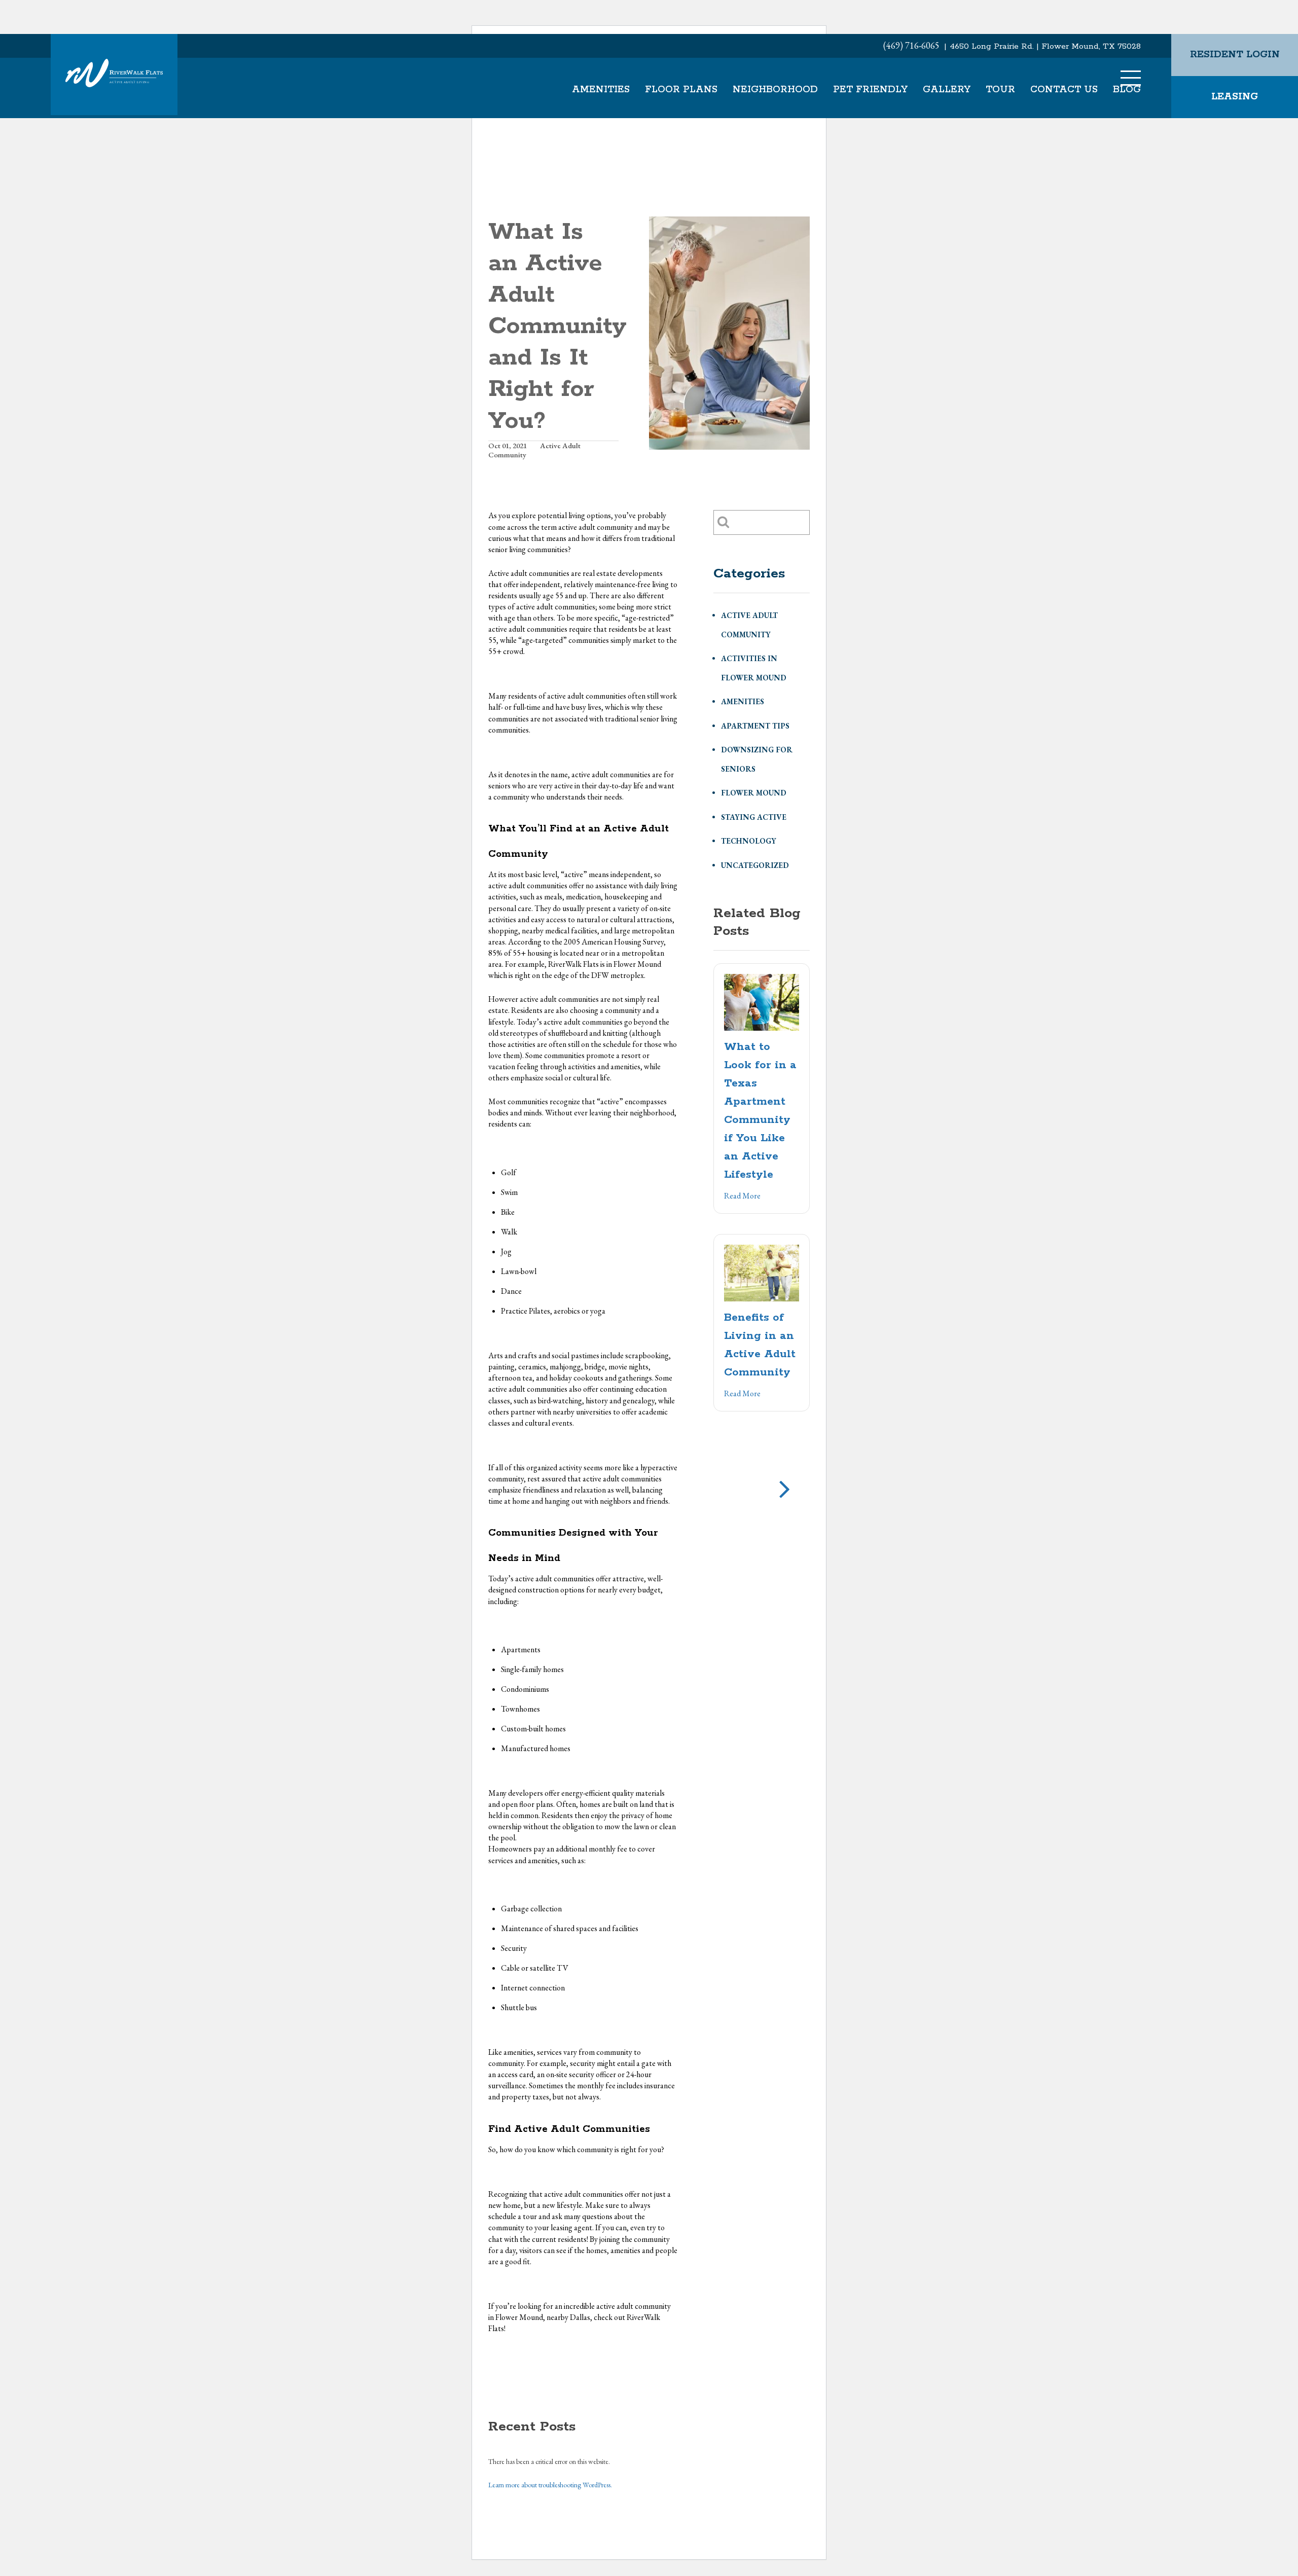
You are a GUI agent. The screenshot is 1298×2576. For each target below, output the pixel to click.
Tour (1000, 90)
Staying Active (754, 817)
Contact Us (1064, 90)
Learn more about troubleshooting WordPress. (550, 2485)
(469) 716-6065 (911, 45)
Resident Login (1235, 55)
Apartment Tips (755, 726)
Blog (1127, 90)
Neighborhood (775, 90)
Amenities (601, 90)
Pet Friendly (870, 90)
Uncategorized (755, 865)
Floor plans (681, 90)
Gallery (947, 90)
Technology (749, 841)
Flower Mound (754, 793)
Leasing (1235, 97)
